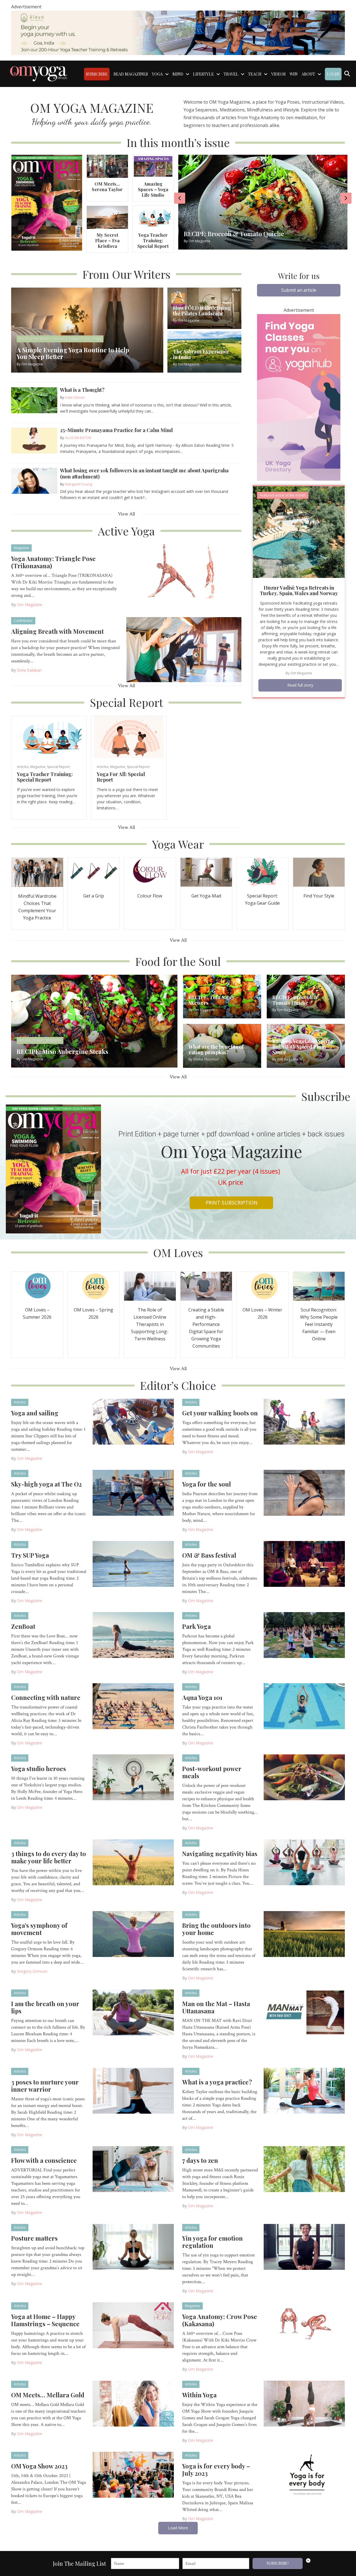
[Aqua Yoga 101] (304, 1706)
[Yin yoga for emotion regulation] (304, 2246)
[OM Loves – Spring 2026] (94, 1286)
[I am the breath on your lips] (133, 2012)
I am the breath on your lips (45, 2007)
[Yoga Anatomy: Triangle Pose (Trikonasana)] (184, 576)
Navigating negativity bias (220, 1854)
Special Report (58, 767)
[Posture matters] (133, 2246)
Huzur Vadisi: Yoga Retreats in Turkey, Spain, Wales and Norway (299, 590)
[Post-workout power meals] (304, 1777)
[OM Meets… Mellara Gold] (133, 2403)
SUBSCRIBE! (278, 2563)
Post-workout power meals (212, 1772)
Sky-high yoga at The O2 (46, 1484)
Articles (23, 767)
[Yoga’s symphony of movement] (133, 1934)
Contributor (23, 621)
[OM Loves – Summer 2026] (37, 1286)
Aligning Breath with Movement (57, 631)
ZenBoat (23, 1626)
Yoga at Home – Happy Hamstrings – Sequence (45, 2320)
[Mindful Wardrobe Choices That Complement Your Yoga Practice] (37, 872)
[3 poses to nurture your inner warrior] (133, 2090)
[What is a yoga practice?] (304, 2090)
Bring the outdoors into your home (216, 1929)
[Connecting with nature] (133, 1706)
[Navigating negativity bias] (304, 1862)
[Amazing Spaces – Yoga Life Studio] (153, 166)
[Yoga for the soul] (304, 1492)
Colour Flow (150, 896)
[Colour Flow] (150, 872)
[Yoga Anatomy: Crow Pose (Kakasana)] (304, 2325)
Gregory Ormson (32, 1971)
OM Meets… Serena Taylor (107, 187)
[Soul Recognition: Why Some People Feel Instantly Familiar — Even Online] (319, 1286)
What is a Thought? (82, 390)
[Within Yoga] (304, 2403)
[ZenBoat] (133, 1635)
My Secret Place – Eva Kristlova (107, 240)
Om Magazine (30, 604)
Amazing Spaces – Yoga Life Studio (153, 189)
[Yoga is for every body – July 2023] (304, 2474)
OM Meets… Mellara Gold (48, 2395)
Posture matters (34, 2238)
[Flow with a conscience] (133, 2169)
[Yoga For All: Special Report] (129, 737)
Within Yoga (199, 2395)
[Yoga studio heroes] (133, 1777)
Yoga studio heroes (39, 1769)
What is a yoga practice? (217, 2082)
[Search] (347, 74)
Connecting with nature (46, 1697)
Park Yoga (196, 1626)
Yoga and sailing (35, 1413)
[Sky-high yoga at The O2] (133, 1492)
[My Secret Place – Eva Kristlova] (107, 217)
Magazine (21, 548)
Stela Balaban (29, 670)
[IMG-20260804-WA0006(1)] (178, 32)
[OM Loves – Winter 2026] (263, 1286)
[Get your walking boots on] (304, 1421)
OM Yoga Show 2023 (39, 2466)
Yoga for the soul (207, 1484)
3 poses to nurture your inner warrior (45, 2086)
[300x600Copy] (299, 397)
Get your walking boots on (220, 1413)
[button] (299, 290)
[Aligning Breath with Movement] (184, 649)
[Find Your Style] (319, 872)
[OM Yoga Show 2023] (133, 2474)
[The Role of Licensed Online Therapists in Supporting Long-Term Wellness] (150, 1286)
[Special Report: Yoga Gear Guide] (263, 872)
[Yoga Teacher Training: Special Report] (153, 217)
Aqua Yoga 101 (202, 1697)
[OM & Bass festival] (304, 1563)
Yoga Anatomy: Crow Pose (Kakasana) (220, 2320)
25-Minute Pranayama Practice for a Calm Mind (116, 430)
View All (126, 514)
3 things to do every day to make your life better (49, 1857)
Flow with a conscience (44, 2160)
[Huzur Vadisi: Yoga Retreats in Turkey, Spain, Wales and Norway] (299, 531)
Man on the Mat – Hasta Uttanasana (216, 2007)
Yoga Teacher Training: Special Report (153, 240)
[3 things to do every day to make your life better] (133, 1862)
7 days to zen (200, 2160)
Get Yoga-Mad (206, 896)
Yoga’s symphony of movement (39, 1929)
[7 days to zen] (304, 2169)
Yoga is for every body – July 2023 (216, 2470)
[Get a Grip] (94, 872)
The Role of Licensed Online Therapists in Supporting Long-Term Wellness (150, 1324)
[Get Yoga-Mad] (206, 872)
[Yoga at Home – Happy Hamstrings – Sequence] (133, 2325)
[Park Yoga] (304, 1635)
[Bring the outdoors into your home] (304, 1934)
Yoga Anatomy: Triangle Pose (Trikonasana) (53, 562)
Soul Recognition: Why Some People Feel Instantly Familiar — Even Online (319, 1324)
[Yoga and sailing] (133, 1421)
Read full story (300, 685)
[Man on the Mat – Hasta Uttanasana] (304, 2012)
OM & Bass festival (209, 1555)
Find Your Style (319, 896)
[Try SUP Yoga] (133, 1563)
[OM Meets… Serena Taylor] (107, 166)
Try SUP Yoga (30, 1555)
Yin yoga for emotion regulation (212, 2242)
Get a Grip (94, 896)
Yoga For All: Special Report (121, 777)
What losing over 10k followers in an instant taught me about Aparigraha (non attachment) (144, 473)
